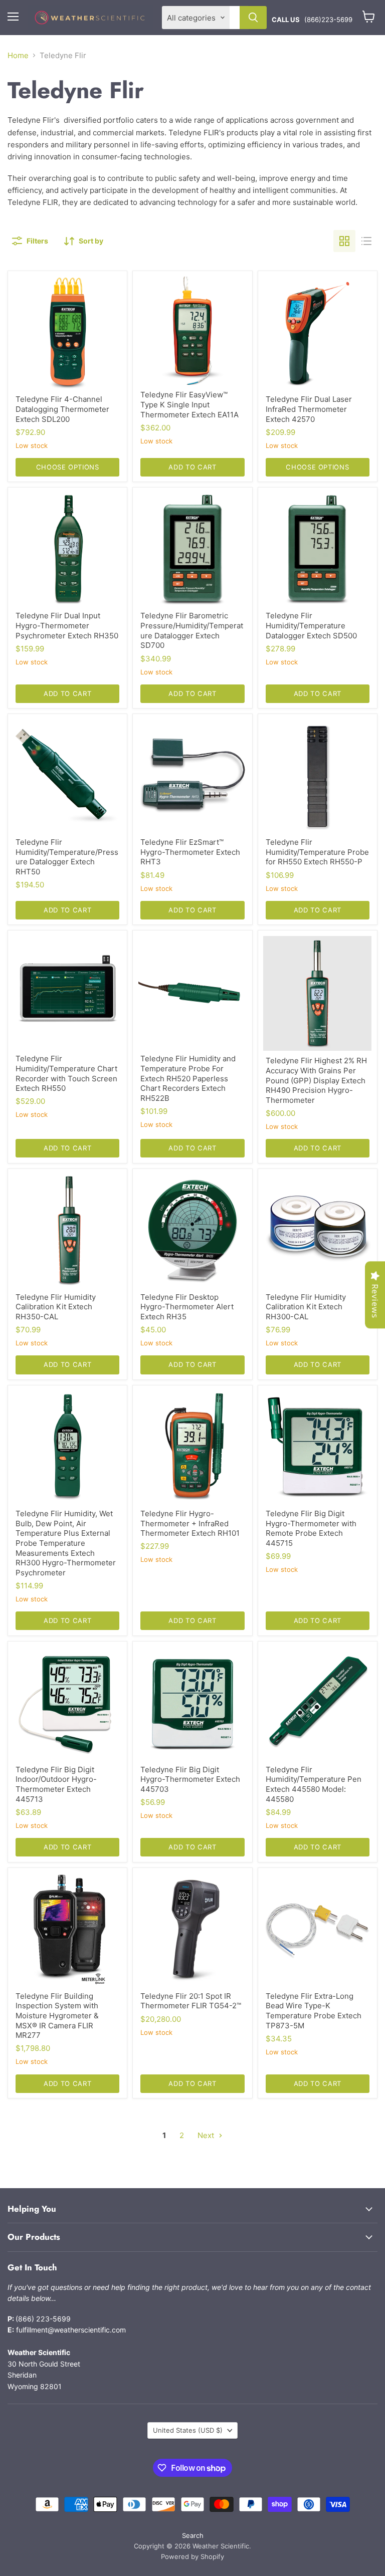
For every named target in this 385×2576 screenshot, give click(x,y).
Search (193, 2535)
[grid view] (344, 241)
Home (18, 55)
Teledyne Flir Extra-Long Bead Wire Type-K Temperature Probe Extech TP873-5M (314, 2011)
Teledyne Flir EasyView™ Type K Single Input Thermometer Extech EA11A (189, 404)
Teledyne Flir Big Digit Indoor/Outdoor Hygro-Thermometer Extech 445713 (56, 1784)
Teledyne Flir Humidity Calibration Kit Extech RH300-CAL (306, 1307)
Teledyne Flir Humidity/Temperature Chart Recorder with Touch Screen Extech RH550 (66, 1073)
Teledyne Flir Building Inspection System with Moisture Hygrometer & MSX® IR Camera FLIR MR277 (57, 2016)
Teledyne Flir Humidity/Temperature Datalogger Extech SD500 (311, 625)
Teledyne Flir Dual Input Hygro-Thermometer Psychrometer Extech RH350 (67, 625)
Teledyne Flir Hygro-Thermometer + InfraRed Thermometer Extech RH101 (190, 1523)
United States (188, 2430)
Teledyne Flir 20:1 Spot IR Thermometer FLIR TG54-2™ (191, 2001)
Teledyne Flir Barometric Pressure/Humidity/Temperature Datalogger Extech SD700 (192, 630)
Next (207, 2135)
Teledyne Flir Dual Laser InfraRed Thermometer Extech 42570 (309, 409)
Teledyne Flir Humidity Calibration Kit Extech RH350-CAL (56, 1307)
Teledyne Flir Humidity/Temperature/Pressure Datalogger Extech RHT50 (67, 857)
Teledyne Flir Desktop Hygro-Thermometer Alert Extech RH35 (187, 1307)
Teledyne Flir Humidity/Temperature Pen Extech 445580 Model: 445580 (314, 1784)
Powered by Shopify (192, 2556)
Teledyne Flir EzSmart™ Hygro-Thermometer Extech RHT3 (190, 852)
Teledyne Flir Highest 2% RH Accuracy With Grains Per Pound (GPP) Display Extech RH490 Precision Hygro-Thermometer (316, 1080)
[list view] (366, 241)
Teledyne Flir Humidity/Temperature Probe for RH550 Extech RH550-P (317, 852)
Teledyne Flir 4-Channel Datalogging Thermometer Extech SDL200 (62, 409)
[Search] (253, 18)
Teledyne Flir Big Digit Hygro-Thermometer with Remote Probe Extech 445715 (311, 1528)
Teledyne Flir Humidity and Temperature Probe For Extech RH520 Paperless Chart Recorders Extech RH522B (188, 1078)
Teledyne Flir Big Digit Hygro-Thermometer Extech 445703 (190, 1779)
